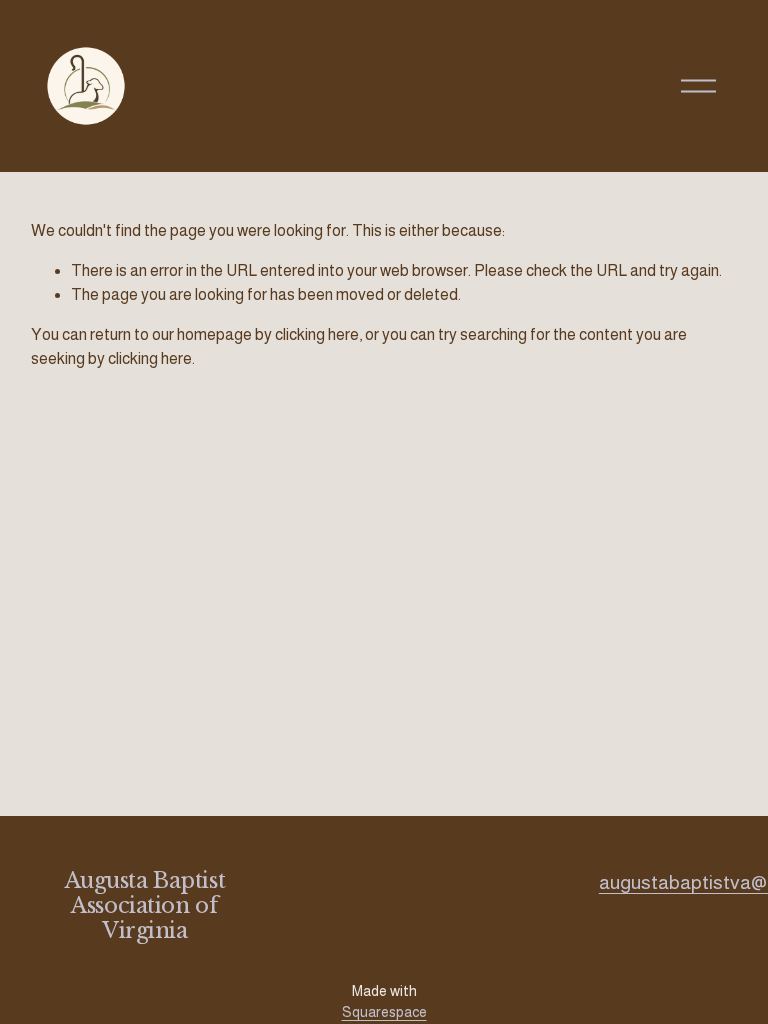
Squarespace (384, 1012)
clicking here (317, 334)
